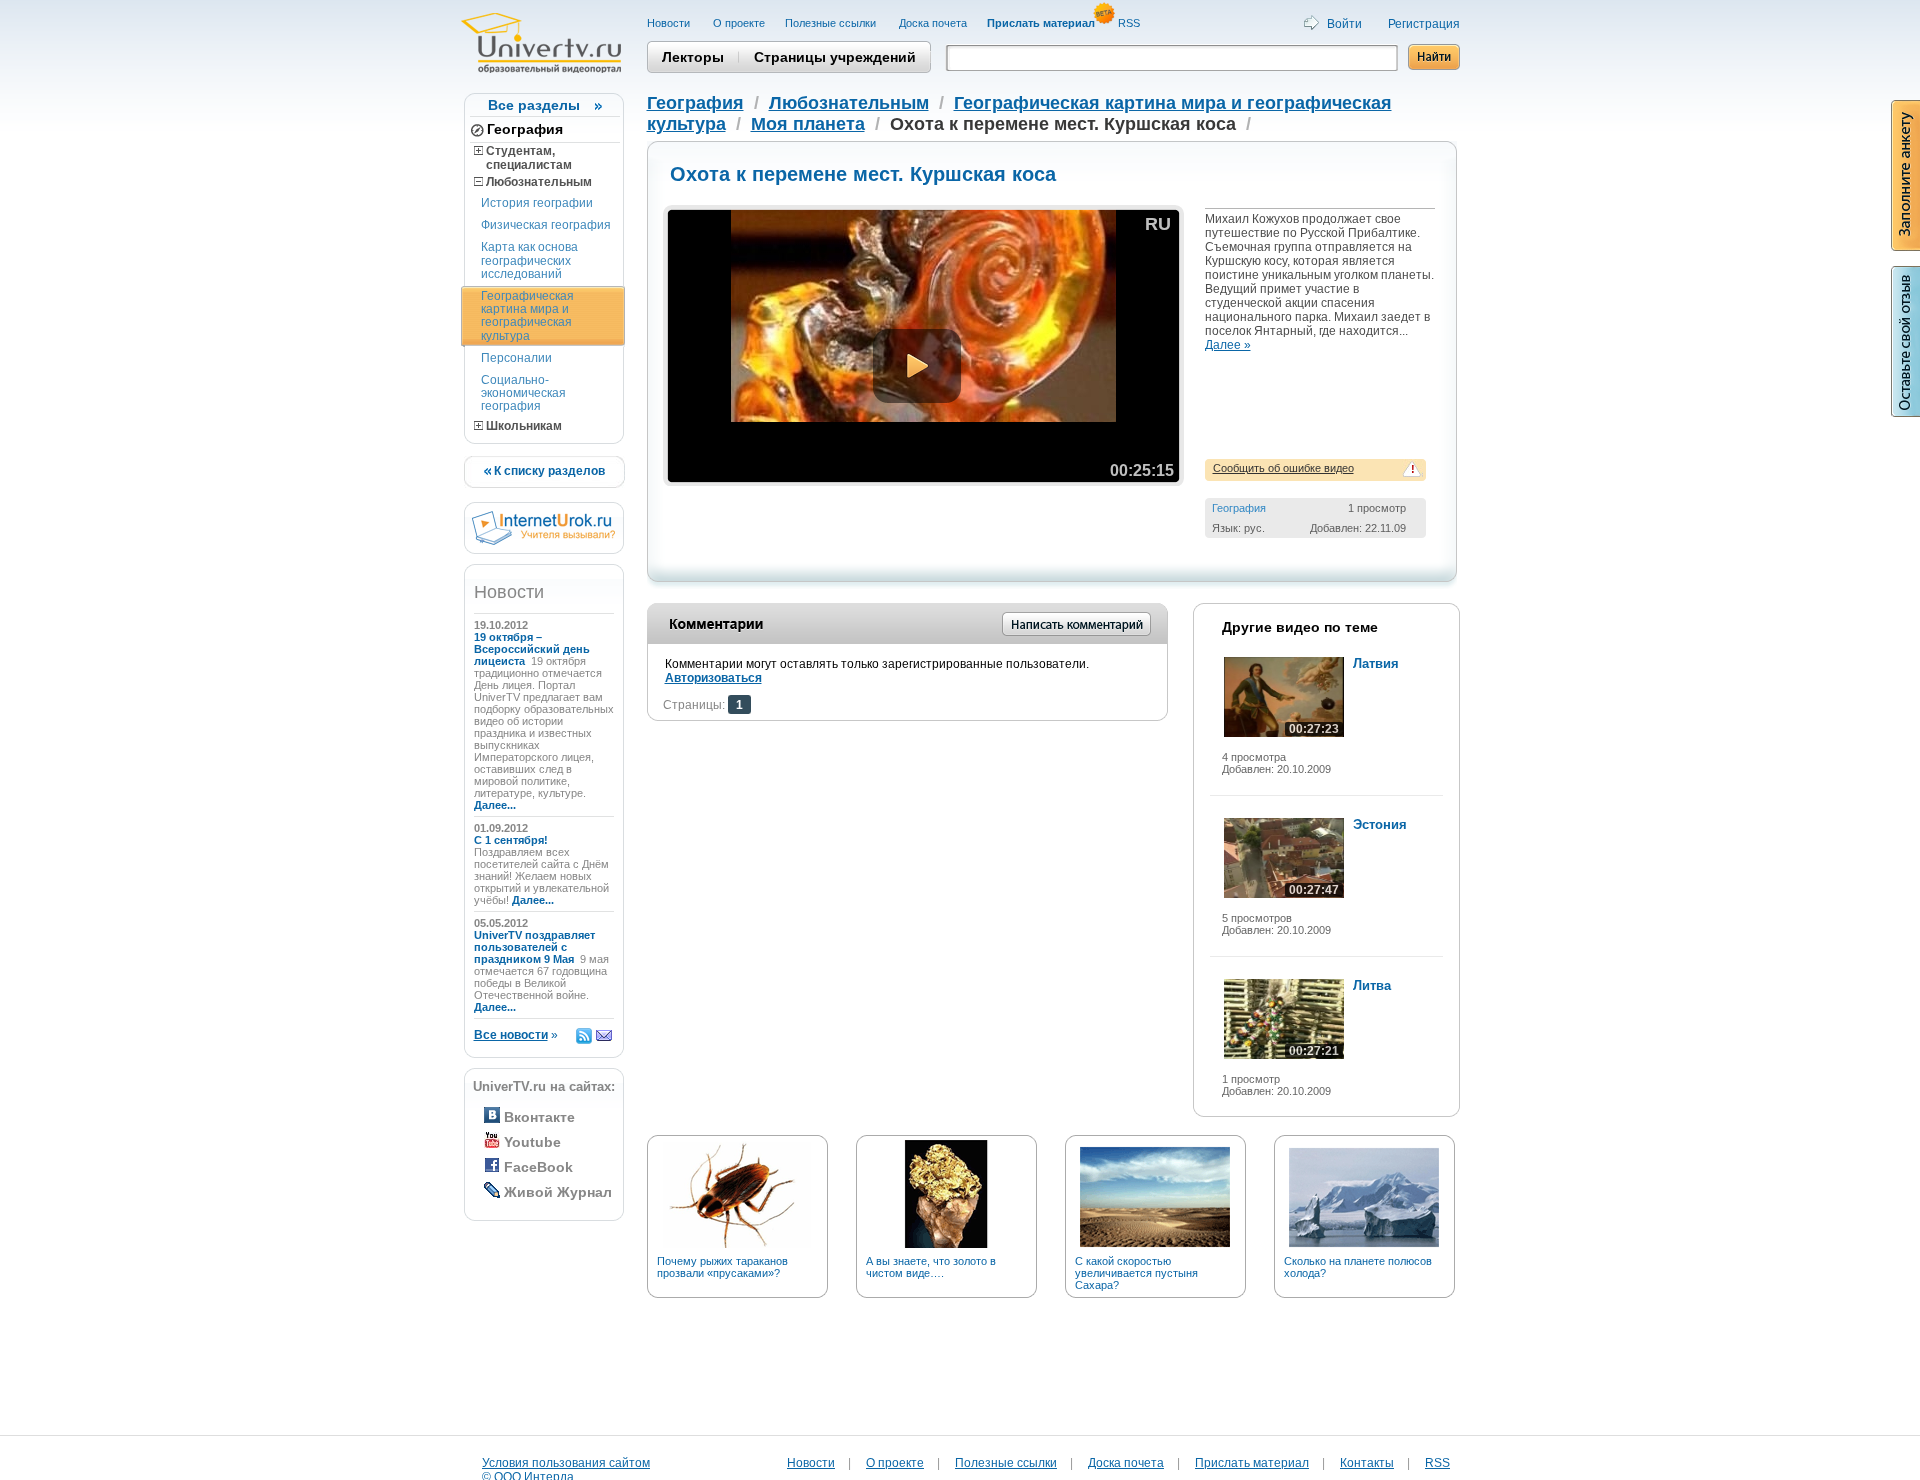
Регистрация (1424, 24)
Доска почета (933, 23)
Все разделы (534, 105)
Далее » (1228, 345)
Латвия (1376, 663)
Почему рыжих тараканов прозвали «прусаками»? (722, 1267)
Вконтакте (539, 1117)
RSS (1130, 23)
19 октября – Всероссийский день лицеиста (532, 649)
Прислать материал (1252, 1463)
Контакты (1367, 1463)
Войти (1344, 24)
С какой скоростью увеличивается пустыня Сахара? (1136, 1273)
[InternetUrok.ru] (543, 541)
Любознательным (537, 182)
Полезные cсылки (832, 23)
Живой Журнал (558, 1192)
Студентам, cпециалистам (523, 158)
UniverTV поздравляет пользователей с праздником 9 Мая (534, 947)
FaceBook (538, 1167)
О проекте (739, 23)
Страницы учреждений (835, 57)
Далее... (495, 805)
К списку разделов (548, 471)
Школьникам (522, 426)
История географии (537, 203)
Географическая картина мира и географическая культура (527, 316)
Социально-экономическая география (523, 393)
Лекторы (693, 57)
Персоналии (516, 358)
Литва (1372, 985)
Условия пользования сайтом (566, 1463)
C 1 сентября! (512, 840)
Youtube (532, 1142)
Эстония (1380, 824)
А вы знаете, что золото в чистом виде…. (931, 1267)
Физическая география (546, 225)
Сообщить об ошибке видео (1283, 468)
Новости (670, 23)
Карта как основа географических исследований (529, 260)
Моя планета (808, 124)
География (525, 129)
